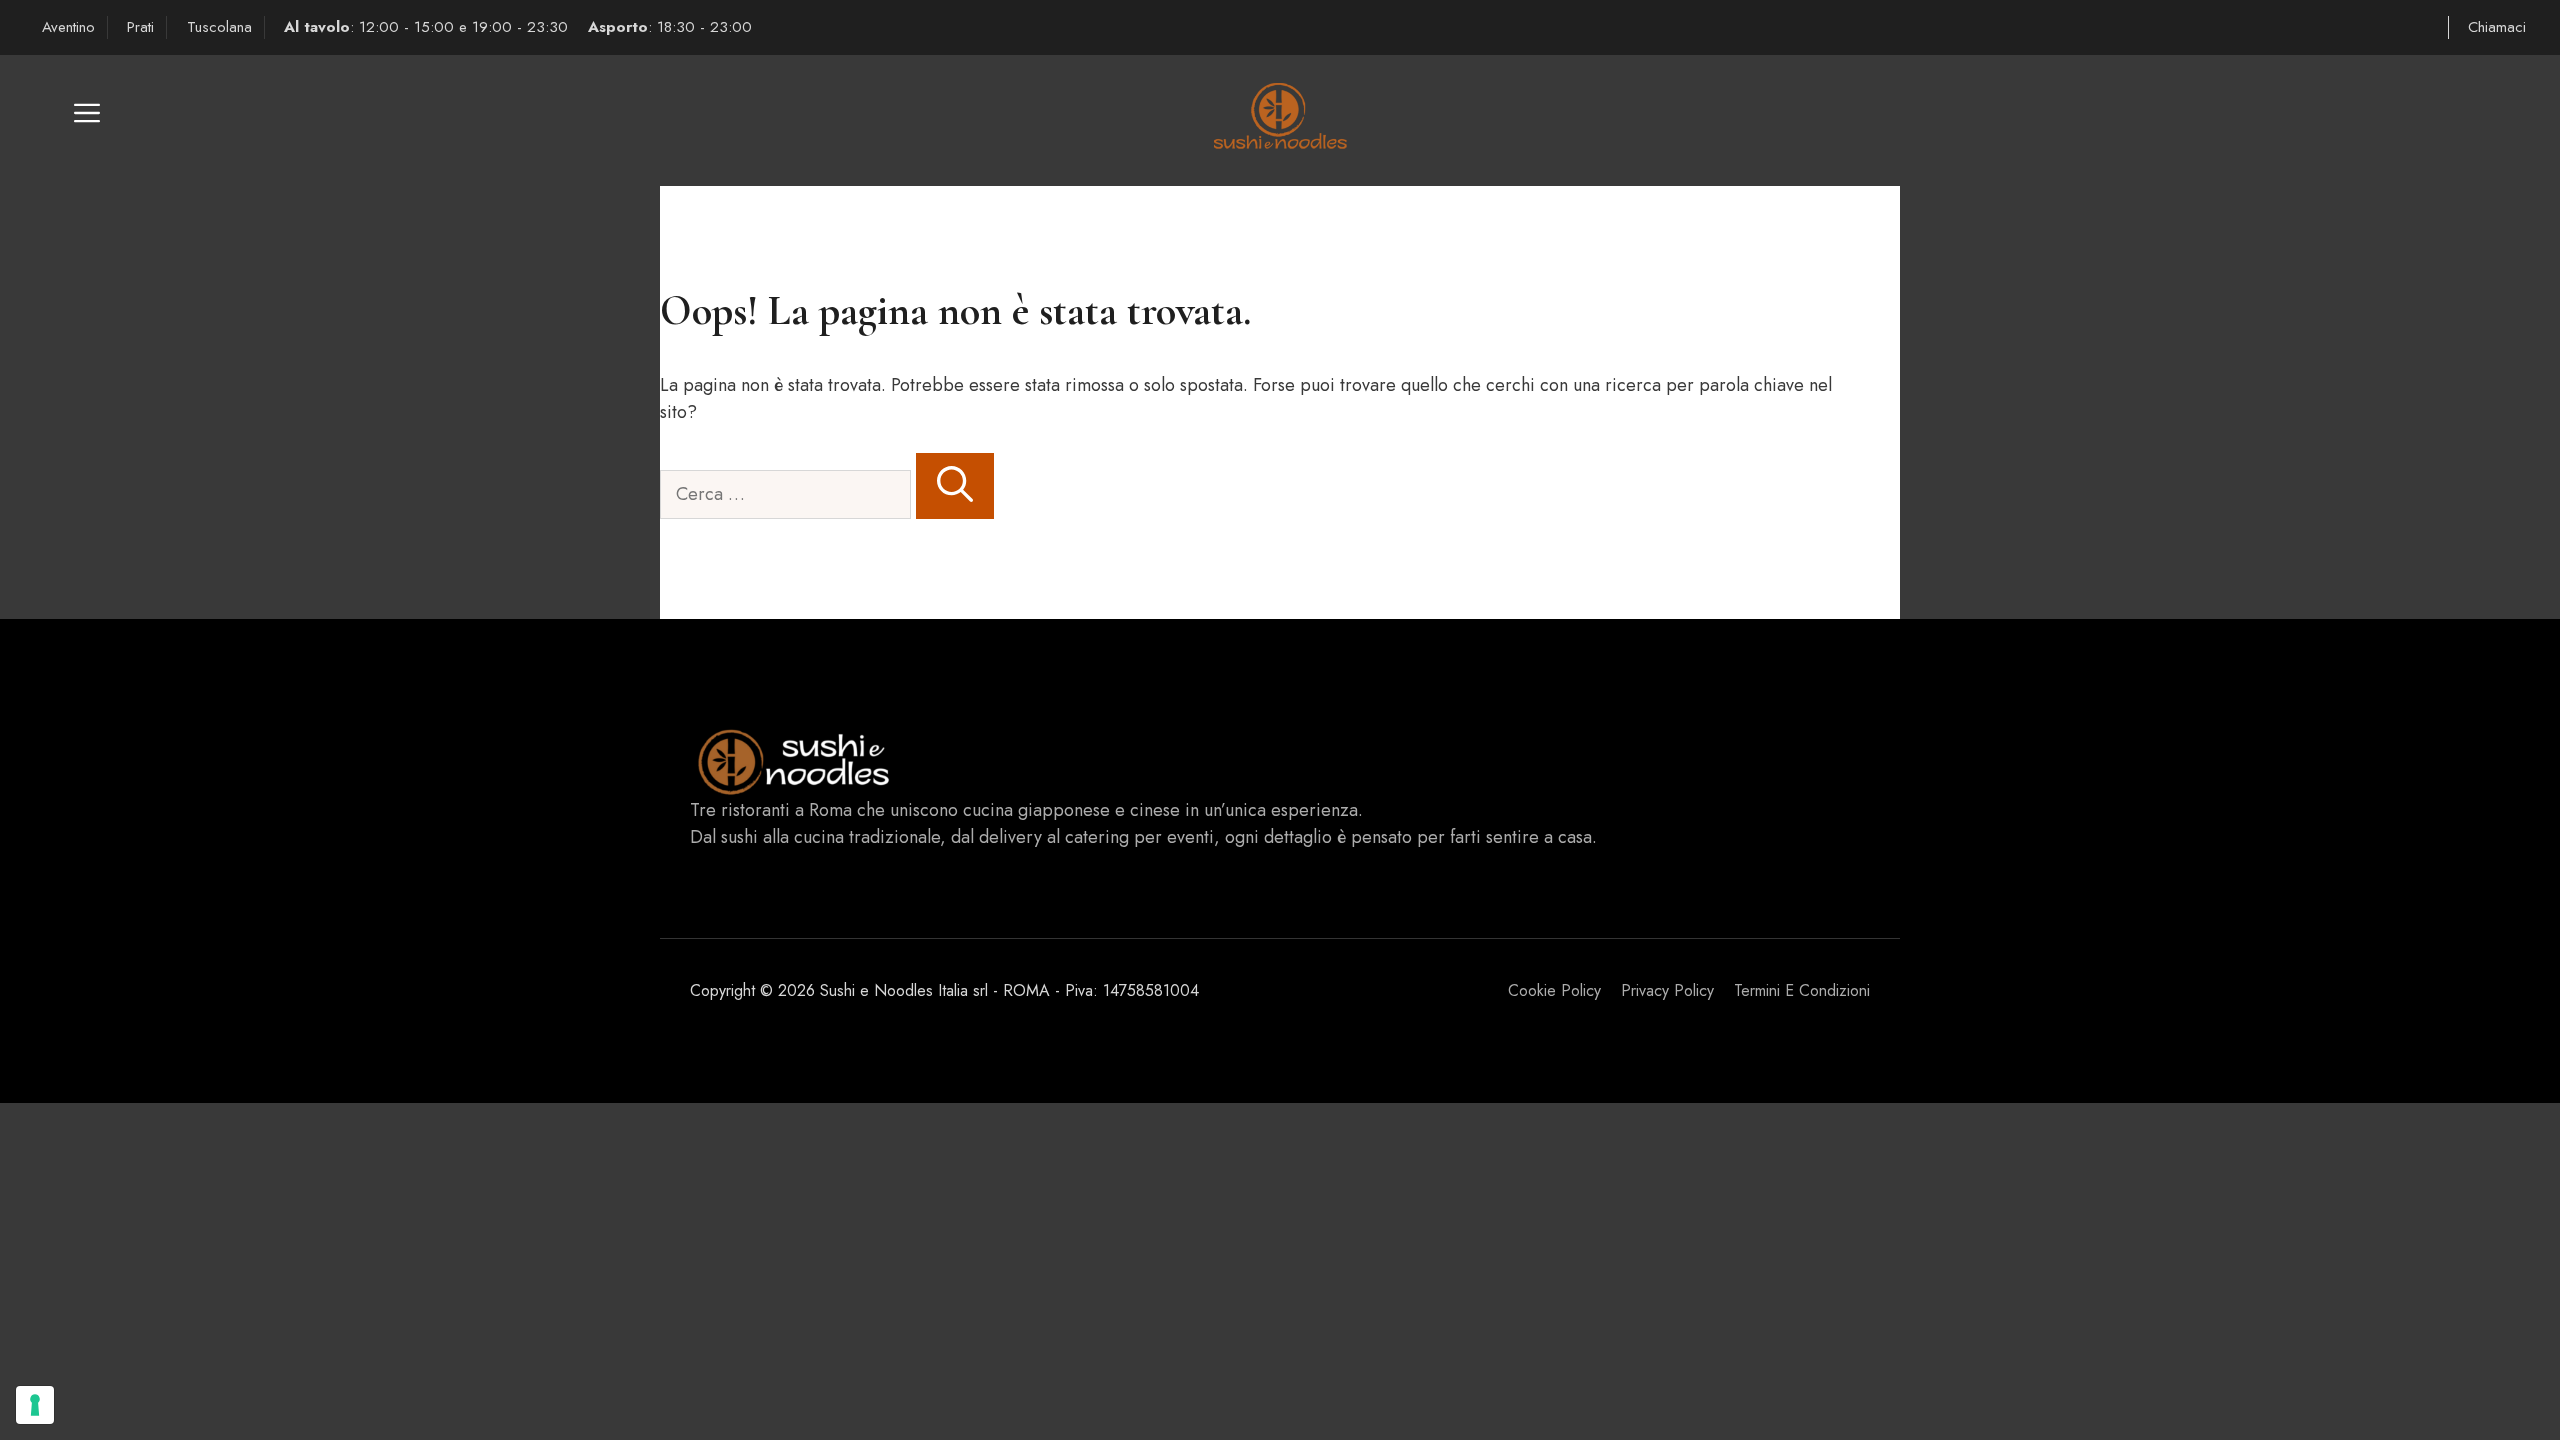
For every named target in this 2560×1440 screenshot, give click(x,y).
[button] (87, 120)
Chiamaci (2497, 27)
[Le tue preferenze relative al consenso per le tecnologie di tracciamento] (35, 1405)
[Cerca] (955, 486)
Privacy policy (1667, 990)
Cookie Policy (1554, 990)
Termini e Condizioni (1802, 990)
